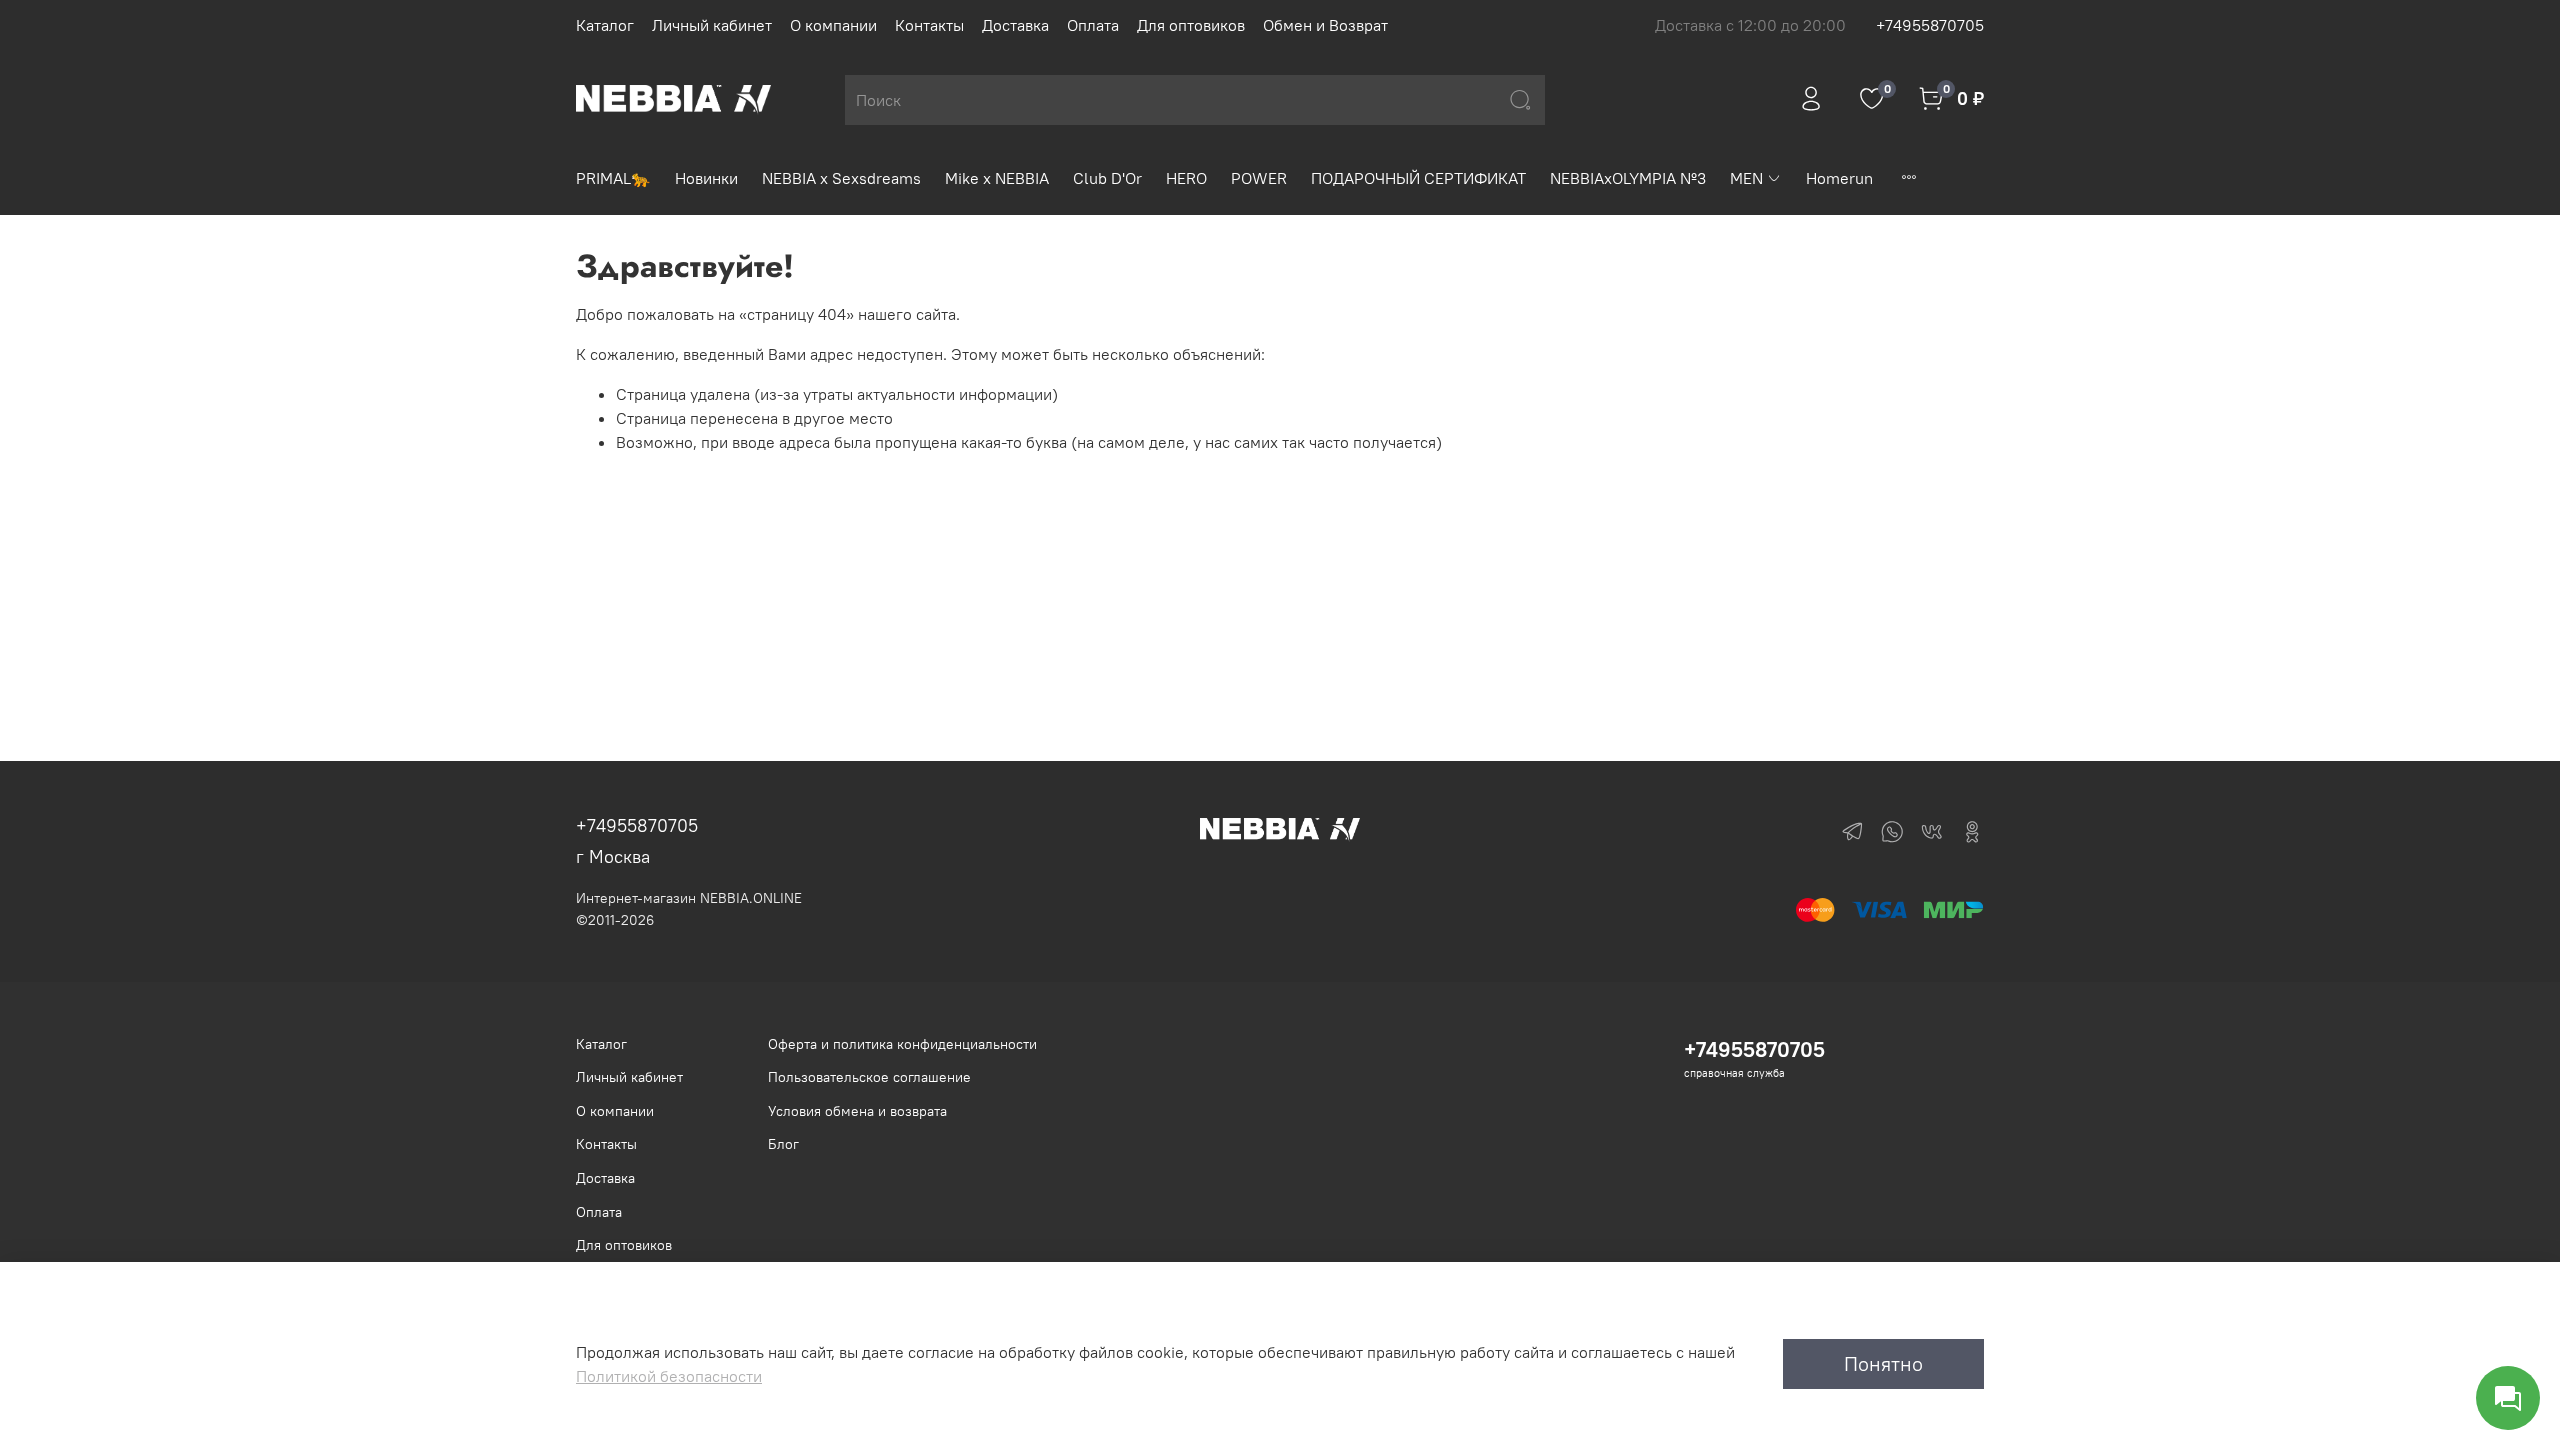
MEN (1746, 178)
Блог (783, 1144)
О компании (833, 25)
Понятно (1883, 1363)
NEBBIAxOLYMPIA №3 (1628, 178)
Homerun (1839, 178)
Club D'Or (1107, 178)
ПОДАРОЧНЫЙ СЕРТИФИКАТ (1418, 178)
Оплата (1093, 25)
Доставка (1015, 25)
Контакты (929, 25)
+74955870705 (1930, 25)
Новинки (706, 178)
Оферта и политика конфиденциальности (902, 1044)
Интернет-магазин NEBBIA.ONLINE (689, 898)
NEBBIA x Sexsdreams (841, 178)
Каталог (605, 25)
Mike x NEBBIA (997, 178)
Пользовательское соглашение (869, 1077)
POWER (1259, 178)
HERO (1186, 178)
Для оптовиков (1191, 25)
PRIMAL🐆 (613, 178)
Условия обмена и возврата (857, 1111)
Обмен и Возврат (1325, 25)
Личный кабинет (712, 25)
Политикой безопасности (669, 1376)
